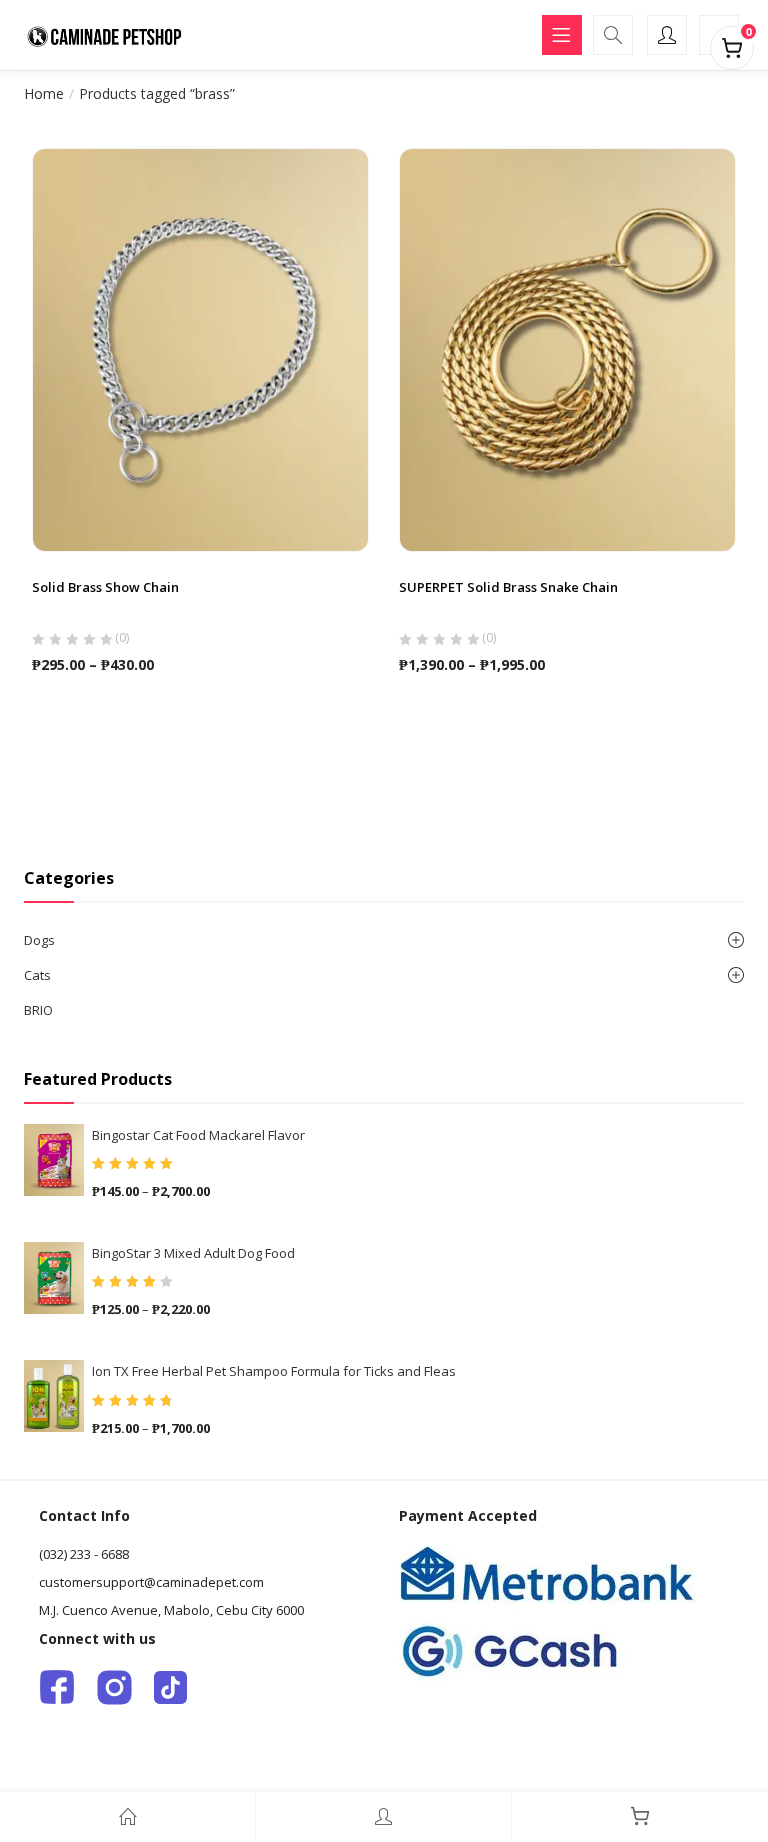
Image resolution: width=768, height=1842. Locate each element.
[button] (732, 44)
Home (44, 93)
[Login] (383, 1817)
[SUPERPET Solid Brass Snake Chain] (567, 348)
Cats (37, 975)
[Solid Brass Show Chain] (200, 348)
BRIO (38, 1010)
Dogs (39, 940)
